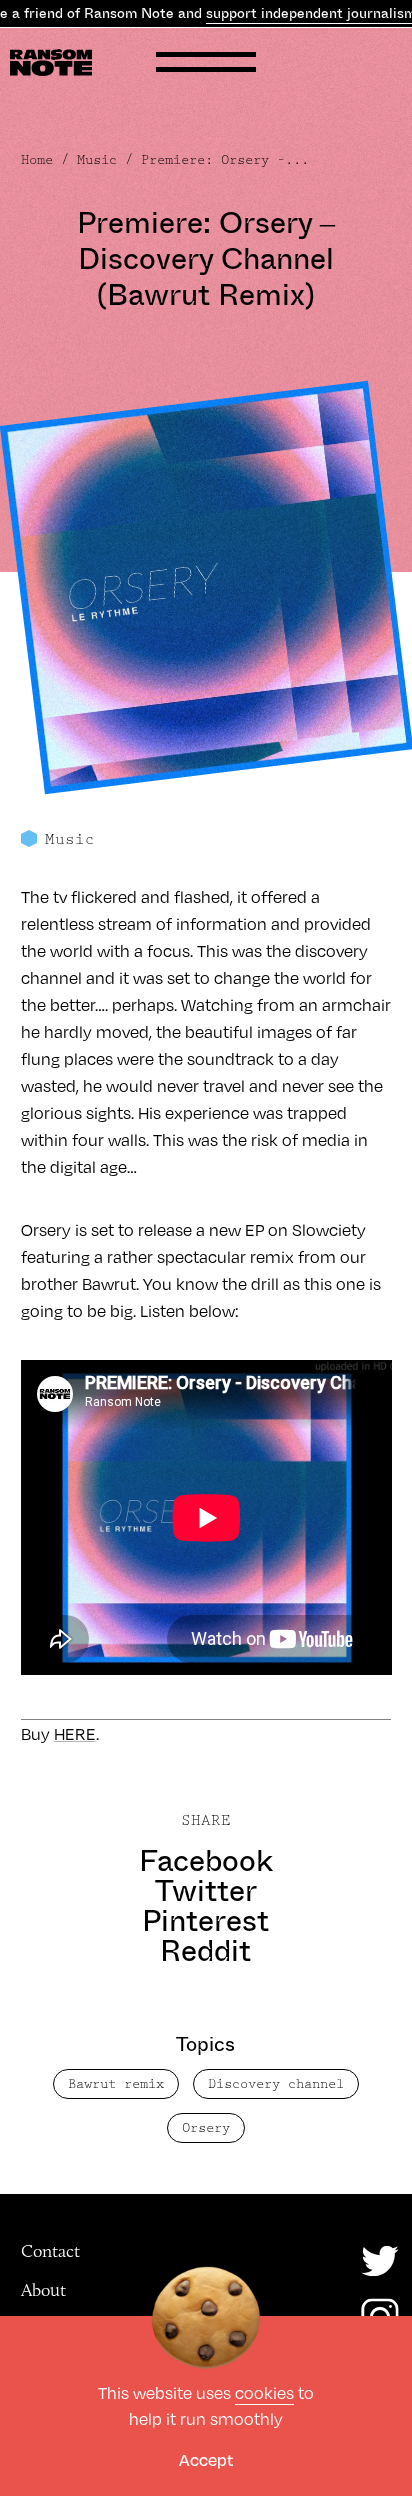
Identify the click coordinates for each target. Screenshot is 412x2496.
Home (37, 160)
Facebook (206, 1861)
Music (97, 160)
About (43, 2290)
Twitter (206, 1891)
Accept (206, 2459)
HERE (75, 1733)
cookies (264, 2392)
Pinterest (205, 1921)
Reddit (205, 1951)
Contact (50, 2251)
